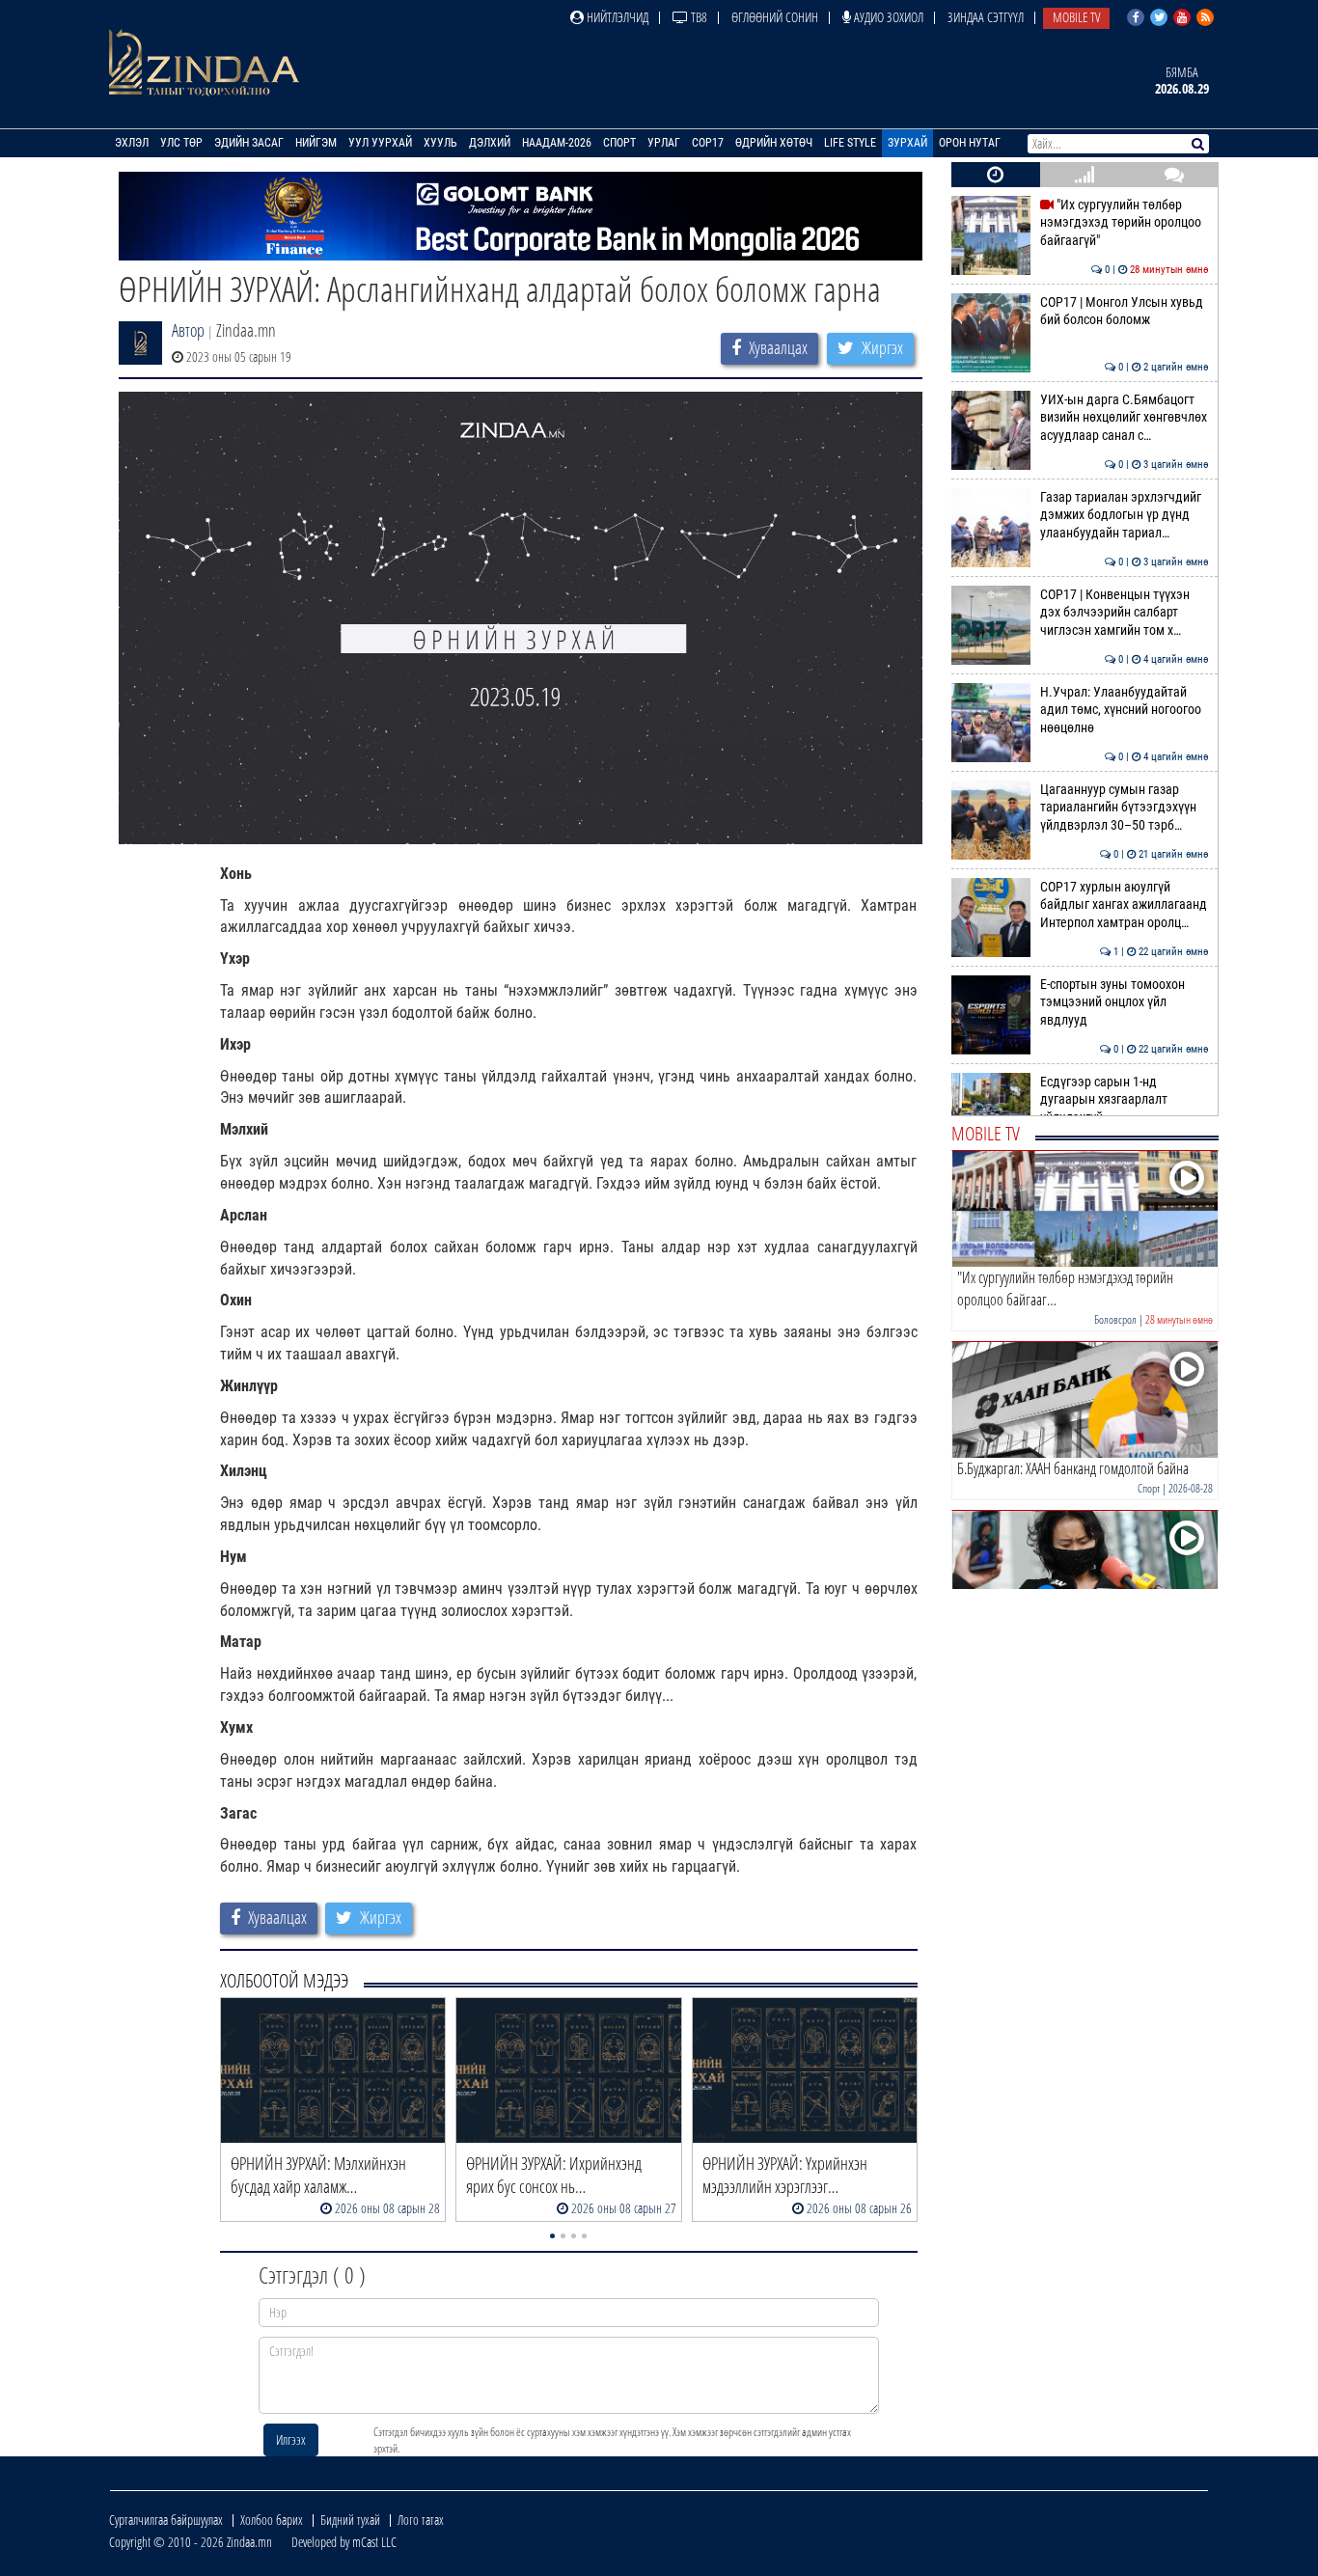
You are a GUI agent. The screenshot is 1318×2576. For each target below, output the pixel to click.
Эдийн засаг (249, 143)
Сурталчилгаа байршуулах (166, 2520)
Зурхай (907, 143)
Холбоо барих (272, 2520)
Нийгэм (316, 143)
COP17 (708, 143)
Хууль (440, 143)
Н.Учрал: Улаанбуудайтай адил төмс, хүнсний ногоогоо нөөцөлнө (1125, 710)
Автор (188, 330)
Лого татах (421, 2520)
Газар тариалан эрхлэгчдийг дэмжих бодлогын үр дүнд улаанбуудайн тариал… (1125, 515)
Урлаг (664, 143)
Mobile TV (1076, 17)
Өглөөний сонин (775, 17)
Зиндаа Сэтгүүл (986, 17)
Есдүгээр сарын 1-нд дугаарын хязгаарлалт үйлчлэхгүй (1125, 1100)
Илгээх (291, 2439)
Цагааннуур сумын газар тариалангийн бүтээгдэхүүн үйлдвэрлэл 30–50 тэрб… (1125, 808)
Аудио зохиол (887, 17)
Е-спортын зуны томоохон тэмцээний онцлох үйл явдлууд (1125, 1002)
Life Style (850, 143)
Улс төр (181, 143)
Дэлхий (490, 143)
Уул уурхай (380, 143)
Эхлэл (132, 143)
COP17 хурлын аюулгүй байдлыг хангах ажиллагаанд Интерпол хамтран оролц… (1125, 905)
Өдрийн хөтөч (774, 143)
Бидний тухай (350, 2520)
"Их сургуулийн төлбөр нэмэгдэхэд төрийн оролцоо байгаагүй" (1125, 223)
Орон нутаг (970, 143)
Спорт (619, 143)
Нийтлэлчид (616, 17)
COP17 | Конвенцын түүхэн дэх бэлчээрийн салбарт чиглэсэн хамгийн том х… (1125, 613)
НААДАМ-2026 (557, 143)
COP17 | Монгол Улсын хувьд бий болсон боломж (1125, 311)
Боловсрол (1115, 1319)
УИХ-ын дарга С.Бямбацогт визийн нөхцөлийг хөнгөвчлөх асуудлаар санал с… (1125, 418)
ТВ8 (698, 17)
